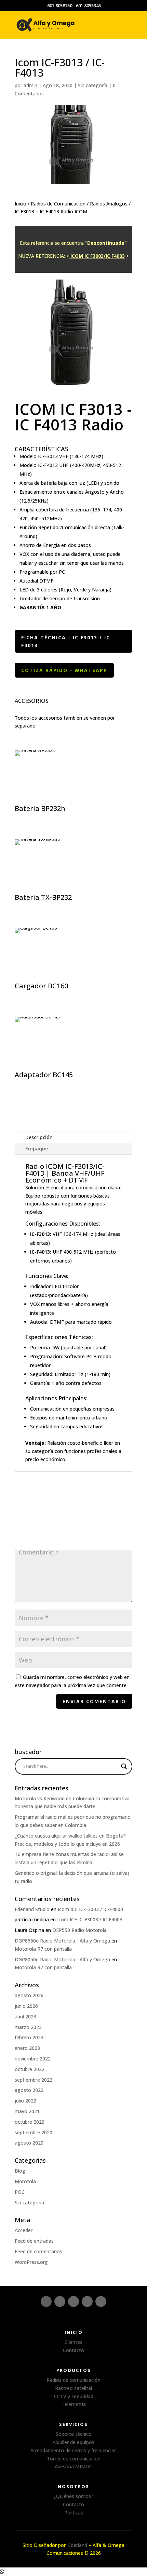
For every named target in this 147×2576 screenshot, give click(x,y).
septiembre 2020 (34, 2132)
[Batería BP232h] (66, 802)
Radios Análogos (109, 204)
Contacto (73, 2350)
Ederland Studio (32, 1909)
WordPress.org (31, 2262)
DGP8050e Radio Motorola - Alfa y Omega (62, 1959)
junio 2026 (26, 2006)
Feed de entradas (34, 2241)
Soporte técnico (74, 2434)
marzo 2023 (28, 2027)
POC (20, 2192)
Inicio (21, 204)
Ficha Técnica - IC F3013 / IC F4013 (66, 642)
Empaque (37, 1149)
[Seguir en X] (87, 2301)
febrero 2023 (29, 2037)
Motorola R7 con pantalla (43, 1949)
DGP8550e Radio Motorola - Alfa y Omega (62, 1941)
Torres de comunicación (74, 2459)
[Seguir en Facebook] (60, 2301)
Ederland (78, 2545)
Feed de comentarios (38, 2251)
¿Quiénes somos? (73, 2496)
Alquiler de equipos (73, 2442)
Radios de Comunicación (58, 204)
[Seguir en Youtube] (101, 2301)
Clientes (73, 2342)
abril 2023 (25, 2017)
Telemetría (74, 2404)
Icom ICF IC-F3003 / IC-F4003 (90, 1909)
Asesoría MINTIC (73, 2466)
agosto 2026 (29, 1995)
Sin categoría (93, 85)
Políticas (74, 2513)
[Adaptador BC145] (66, 1068)
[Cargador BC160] (66, 979)
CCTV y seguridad (74, 2396)
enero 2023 (27, 2048)
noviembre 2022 (33, 2059)
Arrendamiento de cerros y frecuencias (73, 2450)
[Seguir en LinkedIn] (73, 2301)
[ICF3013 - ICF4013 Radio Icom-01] (73, 391)
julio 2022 (25, 2101)
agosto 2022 (29, 2090)
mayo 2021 (27, 2111)
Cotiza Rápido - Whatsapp (64, 670)
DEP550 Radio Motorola (79, 1930)
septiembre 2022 (34, 2080)
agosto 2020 (29, 2143)
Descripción (39, 1137)
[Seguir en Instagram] (46, 2301)
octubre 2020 (30, 2122)
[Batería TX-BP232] (66, 890)
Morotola (25, 2181)
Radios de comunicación (73, 2380)
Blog (20, 2171)
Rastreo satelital (73, 2388)
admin (30, 85)
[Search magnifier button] (124, 1766)
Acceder (24, 2230)
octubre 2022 (30, 2069)
